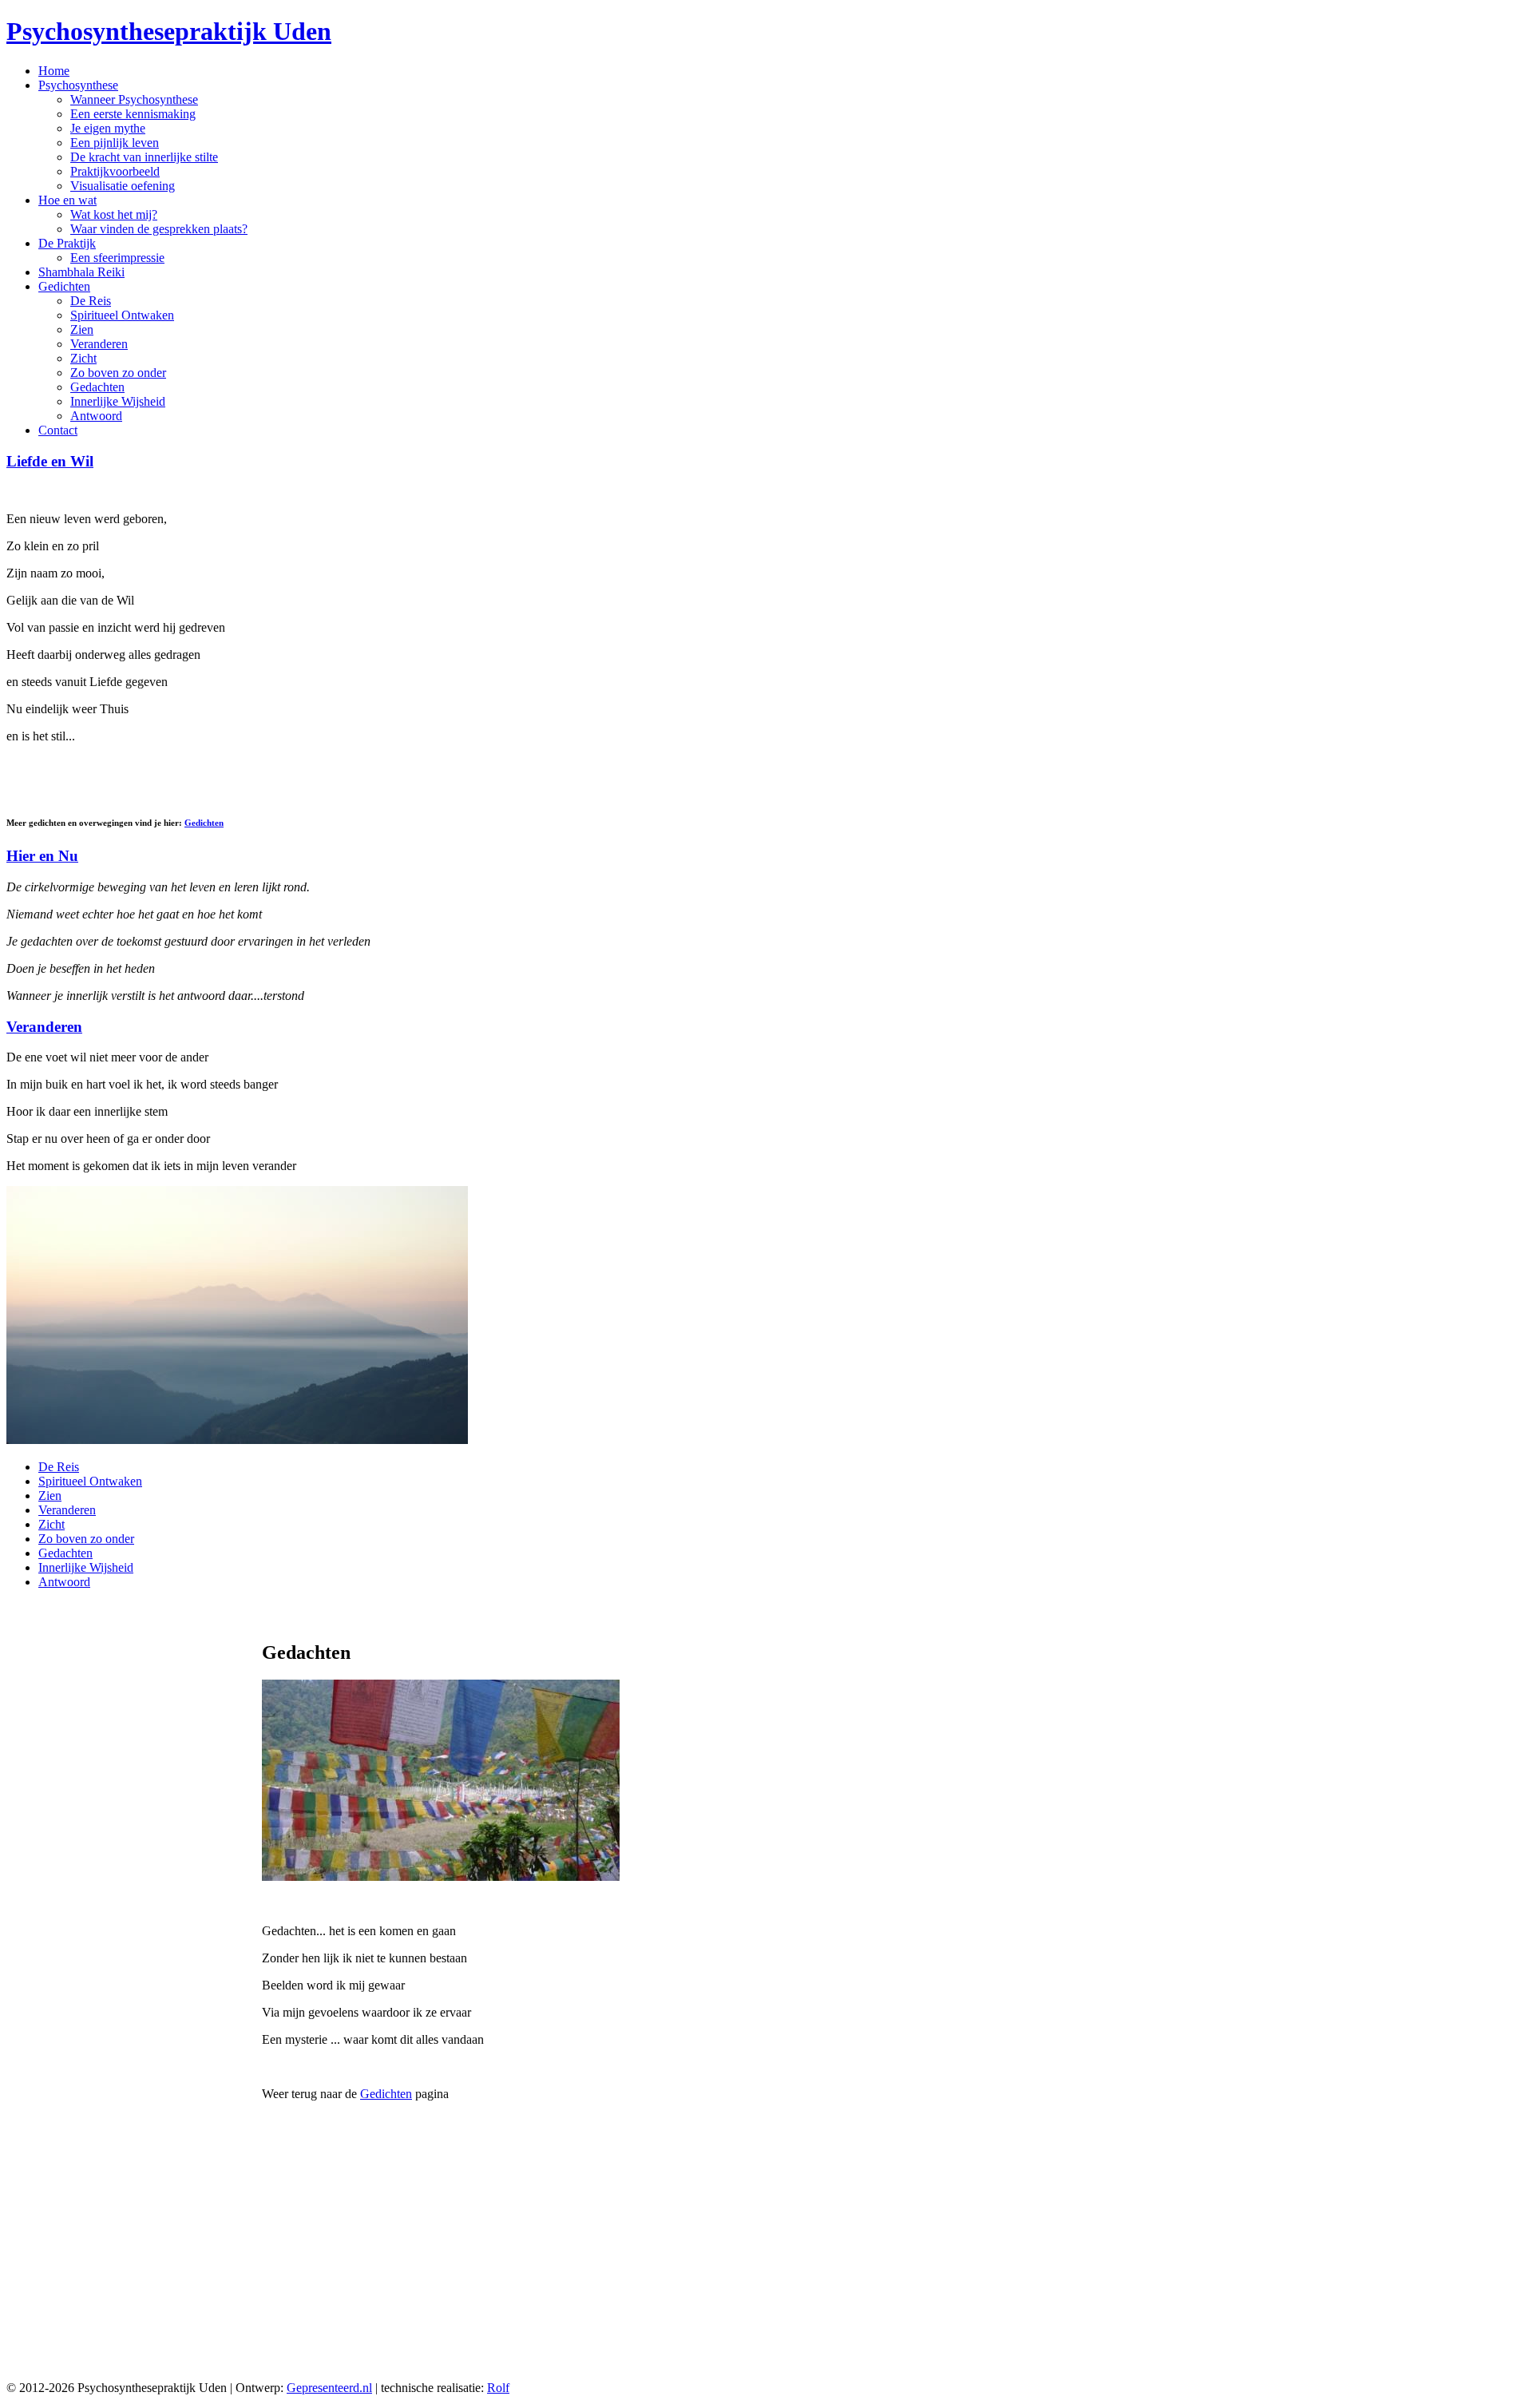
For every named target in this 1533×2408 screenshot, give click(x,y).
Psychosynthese (78, 85)
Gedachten (97, 387)
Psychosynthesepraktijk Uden (169, 31)
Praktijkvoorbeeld (115, 171)
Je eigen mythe (108, 128)
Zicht (83, 358)
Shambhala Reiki (81, 272)
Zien (82, 329)
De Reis (91, 301)
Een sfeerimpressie (117, 258)
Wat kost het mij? (114, 214)
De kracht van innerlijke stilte (144, 157)
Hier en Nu (42, 856)
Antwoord (96, 416)
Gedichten (64, 286)
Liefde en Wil (50, 461)
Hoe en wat (67, 200)
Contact (58, 430)
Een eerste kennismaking (133, 114)
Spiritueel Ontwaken (122, 315)
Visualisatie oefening (123, 186)
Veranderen (99, 344)
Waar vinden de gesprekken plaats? (159, 229)
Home (54, 71)
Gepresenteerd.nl (329, 2388)
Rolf (498, 2388)
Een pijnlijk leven (115, 143)
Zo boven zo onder (118, 373)
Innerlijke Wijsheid (118, 401)
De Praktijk (67, 243)
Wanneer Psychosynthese (134, 99)
